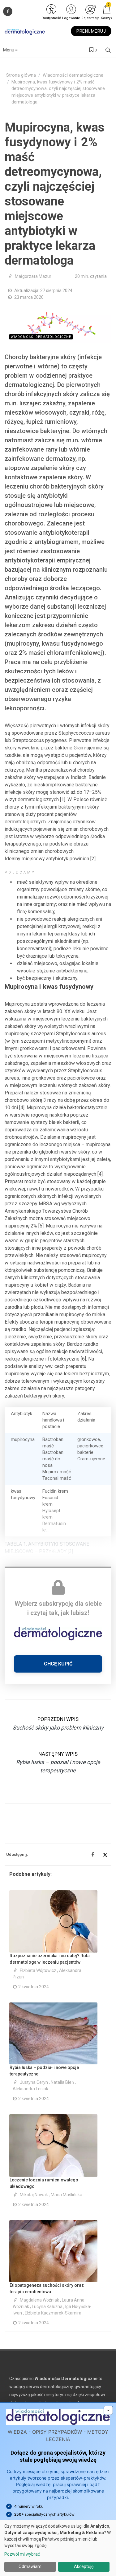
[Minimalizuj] (108, 2410)
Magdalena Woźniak (39, 2300)
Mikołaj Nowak (34, 2195)
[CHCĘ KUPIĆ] (58, 1671)
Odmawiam (30, 2566)
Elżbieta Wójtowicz (38, 1970)
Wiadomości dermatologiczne (73, 75)
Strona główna (21, 75)
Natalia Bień (62, 2082)
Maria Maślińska (67, 2195)
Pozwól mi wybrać (22, 2554)
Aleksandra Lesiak (30, 2089)
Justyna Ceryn (34, 2082)
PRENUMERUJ (91, 31)
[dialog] (58, 2548)
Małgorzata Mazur (33, 276)
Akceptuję (84, 2566)
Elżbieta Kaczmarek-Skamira (53, 2313)
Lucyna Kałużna (47, 2306)
